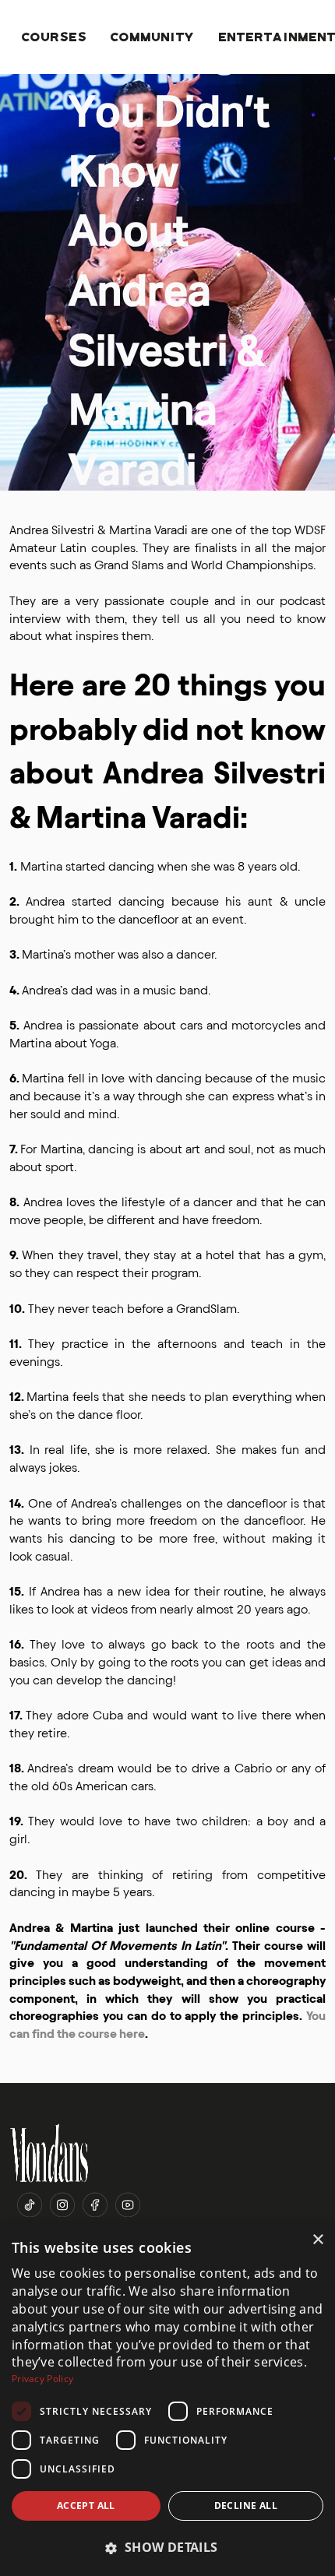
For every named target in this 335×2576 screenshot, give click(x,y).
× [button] (317, 2240)
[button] (167, 2548)
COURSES (55, 36)
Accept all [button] (86, 2506)
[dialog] (167, 2400)
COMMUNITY (153, 36)
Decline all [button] (246, 2506)
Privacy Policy (42, 2379)
